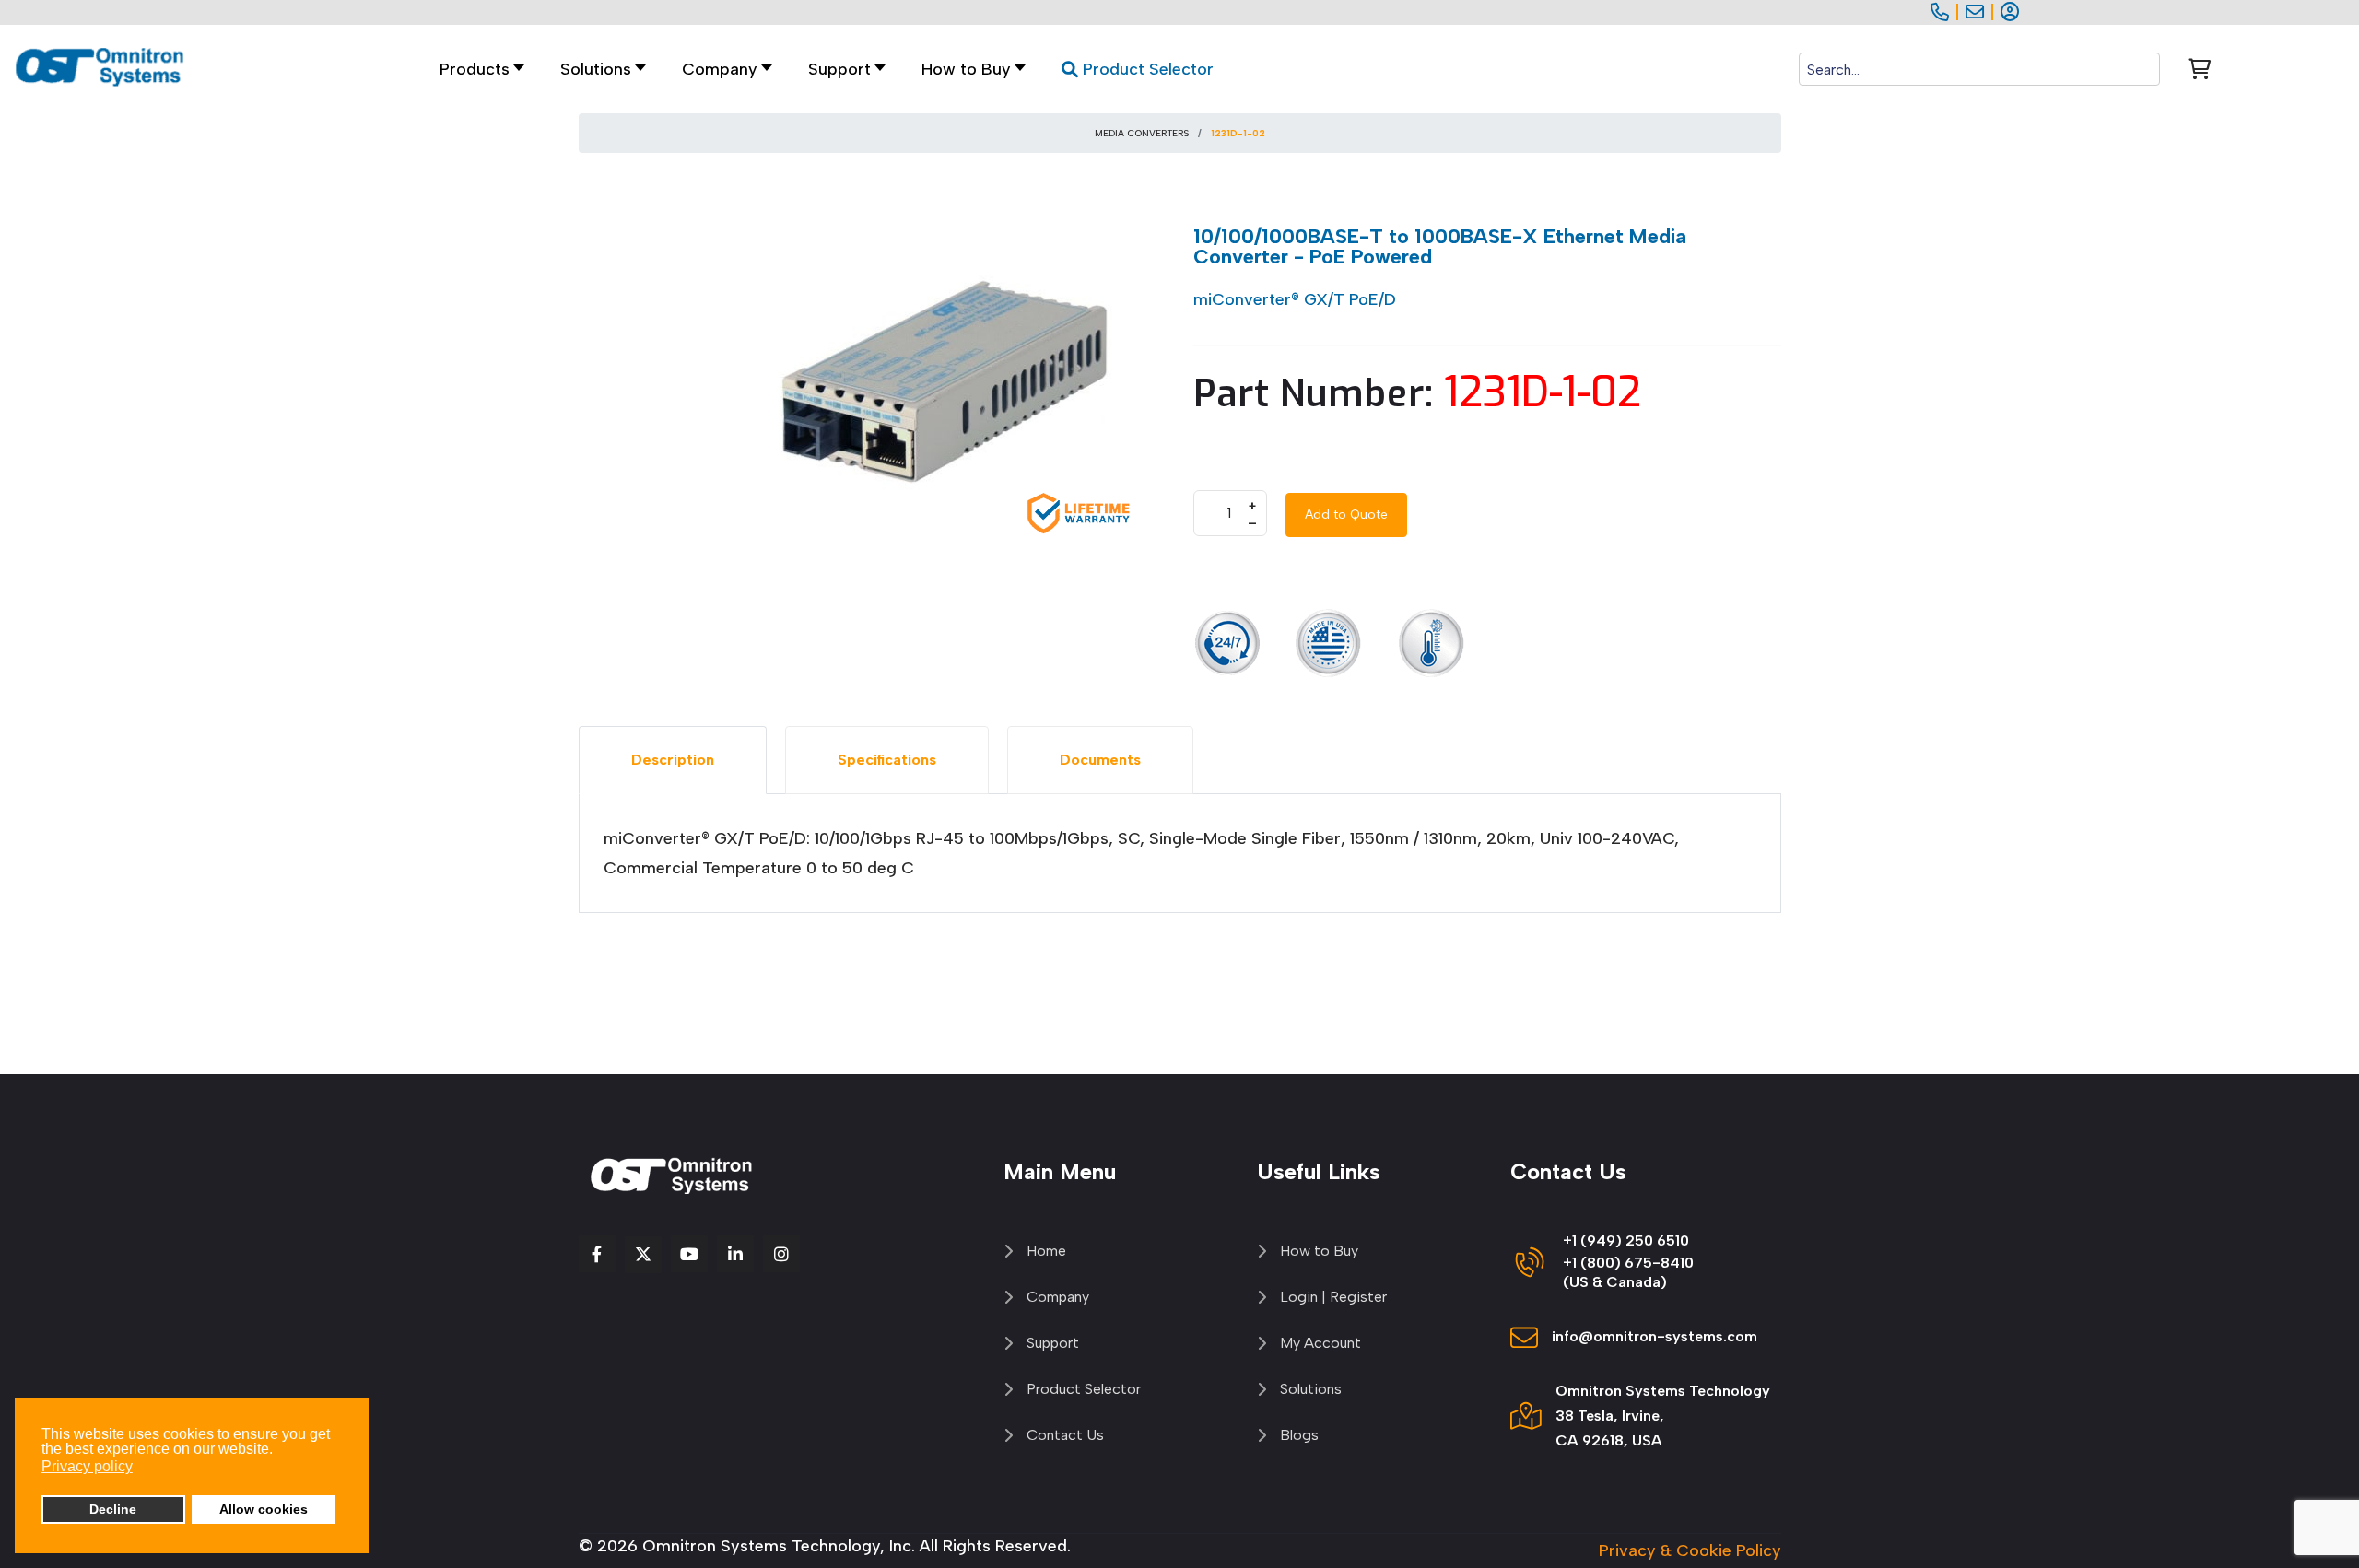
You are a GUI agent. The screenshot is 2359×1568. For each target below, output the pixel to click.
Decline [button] (113, 1509)
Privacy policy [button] (87, 1466)
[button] (598, 70)
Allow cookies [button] (264, 1509)
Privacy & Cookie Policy (1690, 1550)
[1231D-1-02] (949, 392)
